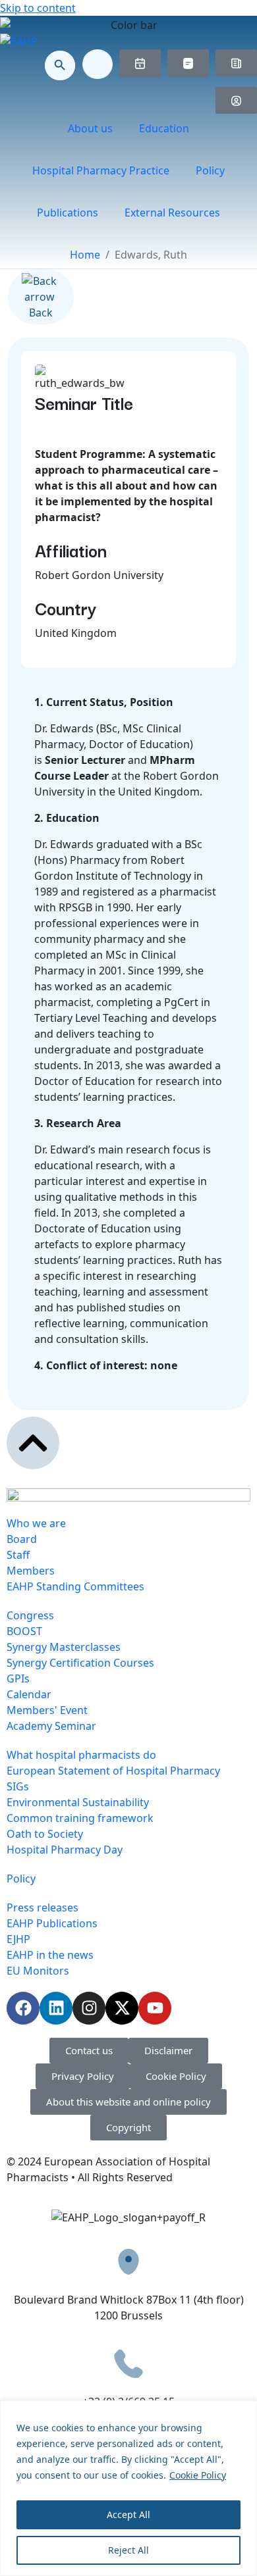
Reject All (128, 2550)
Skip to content (38, 8)
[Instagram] (89, 2008)
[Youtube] (155, 2008)
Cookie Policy (198, 2475)
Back (41, 313)
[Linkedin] (56, 2008)
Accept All (128, 2514)
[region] (128, 2488)
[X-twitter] (122, 2008)
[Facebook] (23, 2008)
